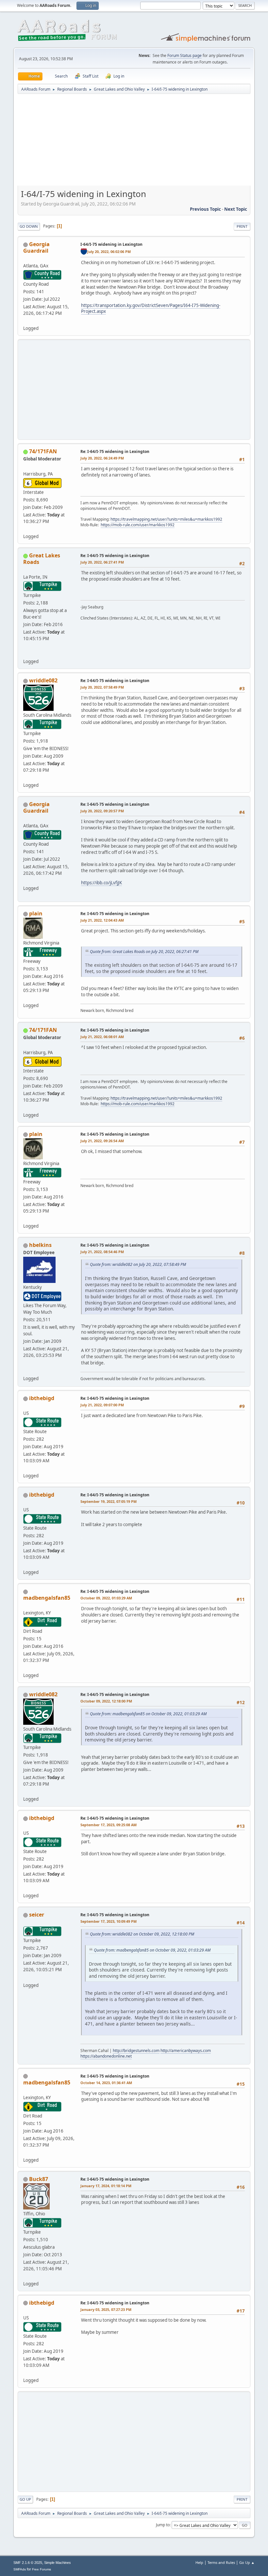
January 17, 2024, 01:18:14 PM (106, 2186)
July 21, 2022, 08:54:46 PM (102, 1252)
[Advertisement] (134, 142)
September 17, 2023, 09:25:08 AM (109, 1825)
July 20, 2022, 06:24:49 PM (102, 458)
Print (242, 226)
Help (199, 2562)
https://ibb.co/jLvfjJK (101, 883)
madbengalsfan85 (47, 1598)
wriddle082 (43, 680)
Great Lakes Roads (42, 559)
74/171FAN (43, 451)
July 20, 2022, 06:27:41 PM (102, 562)
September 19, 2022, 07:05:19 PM (109, 1501)
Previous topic (205, 209)
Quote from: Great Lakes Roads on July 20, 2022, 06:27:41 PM (144, 952)
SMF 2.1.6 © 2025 (28, 2563)
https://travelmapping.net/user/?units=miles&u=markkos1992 (166, 519)
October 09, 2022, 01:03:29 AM (106, 1598)
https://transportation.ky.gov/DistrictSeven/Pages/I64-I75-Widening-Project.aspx (151, 308)
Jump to (163, 2525)
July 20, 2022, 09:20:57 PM (102, 811)
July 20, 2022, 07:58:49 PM (102, 687)
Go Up (25, 2499)
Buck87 (39, 2179)
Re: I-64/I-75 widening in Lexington (115, 451)
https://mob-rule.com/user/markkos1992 (138, 525)
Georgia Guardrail (36, 247)
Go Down (29, 226)
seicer (37, 1915)
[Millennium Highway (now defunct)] (26, 1370)
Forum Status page (184, 55)
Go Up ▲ (247, 2562)
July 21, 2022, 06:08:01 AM (102, 1037)
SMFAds (20, 2569)
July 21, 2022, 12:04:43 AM (102, 920)
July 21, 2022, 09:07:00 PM (102, 1405)
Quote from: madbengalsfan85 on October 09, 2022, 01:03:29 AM (148, 1714)
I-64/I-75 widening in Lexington (111, 244)
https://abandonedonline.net (106, 2056)
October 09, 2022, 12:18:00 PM (106, 1701)
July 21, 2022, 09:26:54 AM (102, 1141)
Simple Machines (58, 2563)
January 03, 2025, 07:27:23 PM (106, 2309)
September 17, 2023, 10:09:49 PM (109, 1921)
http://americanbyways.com (186, 2051)
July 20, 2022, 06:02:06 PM (109, 252)
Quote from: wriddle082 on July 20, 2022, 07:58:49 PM (138, 1264)
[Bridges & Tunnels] (26, 1977)
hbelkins (40, 1245)
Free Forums (42, 2569)
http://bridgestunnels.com (136, 2051)
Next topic (236, 209)
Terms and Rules (221, 2562)
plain (36, 913)
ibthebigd (42, 1398)
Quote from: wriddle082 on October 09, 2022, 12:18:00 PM (142, 1934)
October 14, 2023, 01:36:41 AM (106, 2083)
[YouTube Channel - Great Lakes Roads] (26, 654)
